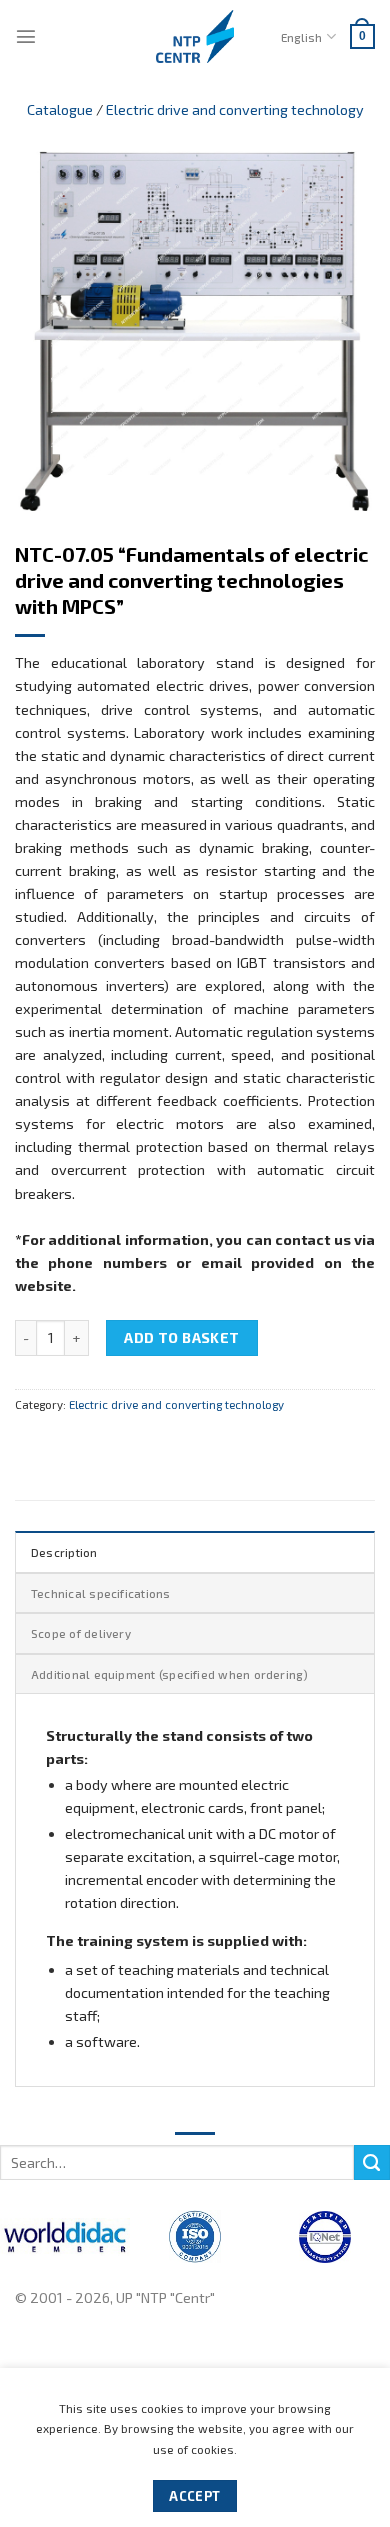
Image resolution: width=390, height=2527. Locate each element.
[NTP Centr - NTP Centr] (195, 36)
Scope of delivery (81, 1633)
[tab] (195, 1551)
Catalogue (60, 109)
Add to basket (182, 1337)
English (301, 37)
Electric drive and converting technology (235, 109)
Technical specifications (101, 1593)
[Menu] (26, 36)
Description (64, 1552)
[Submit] (372, 2163)
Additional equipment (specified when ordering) (170, 1674)
